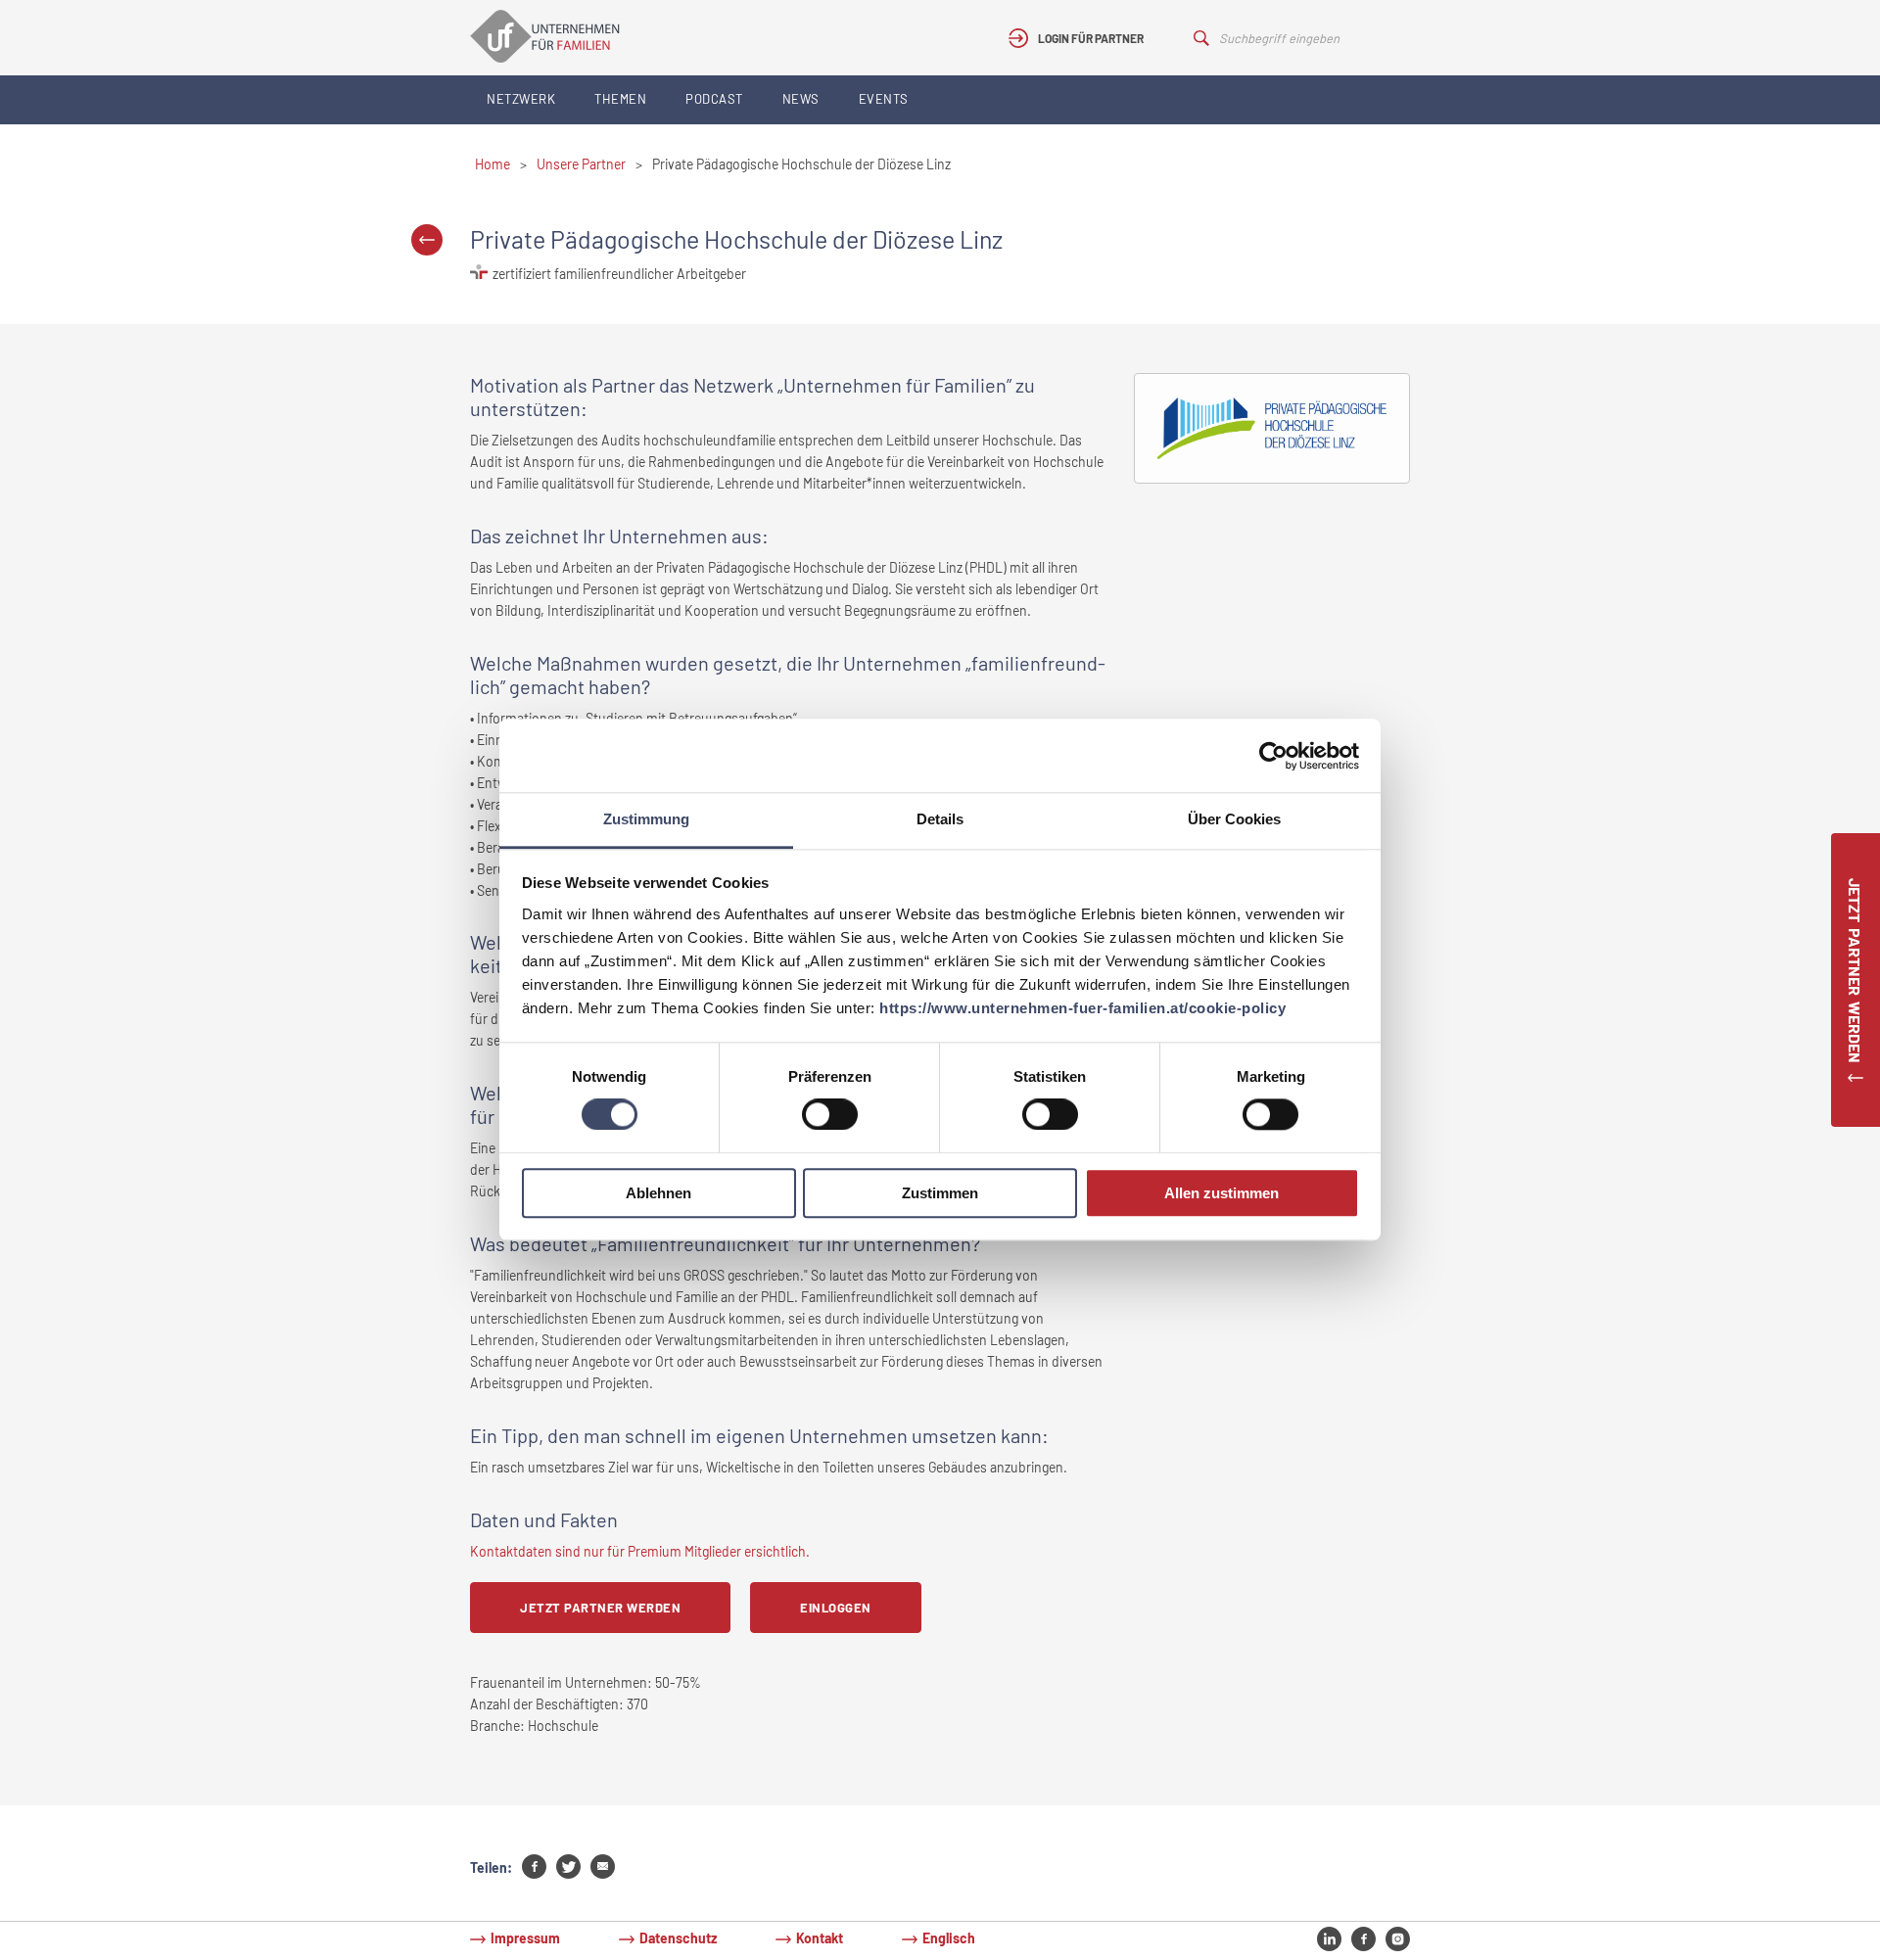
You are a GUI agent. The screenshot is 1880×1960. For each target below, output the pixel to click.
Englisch (949, 1938)
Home (493, 164)
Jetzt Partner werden (600, 1608)
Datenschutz (678, 1938)
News (801, 99)
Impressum (525, 1938)
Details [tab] (940, 819)
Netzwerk (521, 99)
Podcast (714, 99)
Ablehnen (658, 1193)
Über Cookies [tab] (1234, 819)
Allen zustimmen (1222, 1193)
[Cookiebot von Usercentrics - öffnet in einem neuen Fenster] (1273, 756)
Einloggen (836, 1608)
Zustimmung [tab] (646, 819)
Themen (620, 99)
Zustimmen (940, 1193)
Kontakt (820, 1938)
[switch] (830, 1115)
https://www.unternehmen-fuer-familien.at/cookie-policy (1082, 1008)
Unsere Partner (581, 164)
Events (884, 99)
